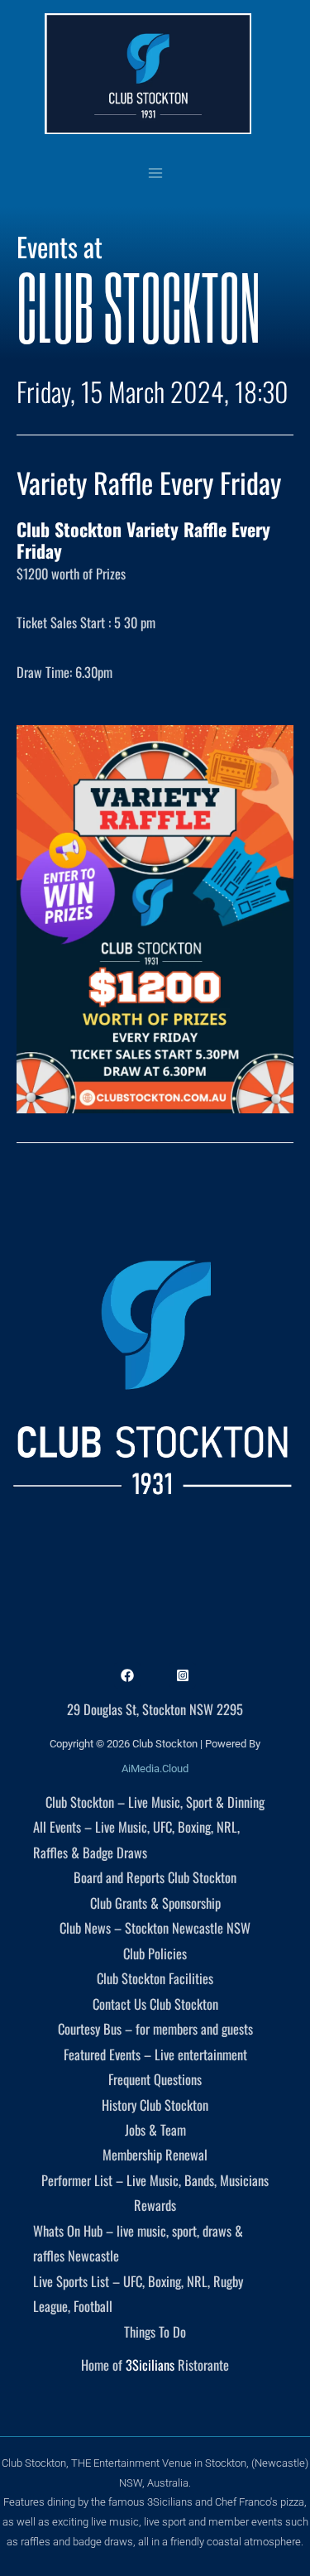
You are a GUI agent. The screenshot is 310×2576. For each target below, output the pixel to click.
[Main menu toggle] (155, 173)
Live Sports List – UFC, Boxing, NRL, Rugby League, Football (138, 2293)
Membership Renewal (155, 2154)
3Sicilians (150, 2365)
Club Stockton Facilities (155, 1978)
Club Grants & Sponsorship (155, 1903)
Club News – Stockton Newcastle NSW (155, 1927)
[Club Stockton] (148, 74)
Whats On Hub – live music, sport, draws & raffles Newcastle (138, 2243)
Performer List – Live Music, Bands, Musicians (155, 2180)
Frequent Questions (155, 2079)
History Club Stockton (155, 2105)
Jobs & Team (155, 2129)
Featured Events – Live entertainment (155, 2054)
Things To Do (155, 2331)
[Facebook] (127, 1675)
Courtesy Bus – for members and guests (155, 2028)
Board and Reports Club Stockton (155, 1877)
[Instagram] (183, 1675)
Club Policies (155, 1953)
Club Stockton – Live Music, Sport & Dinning (155, 1802)
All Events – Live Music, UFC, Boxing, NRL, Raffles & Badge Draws (136, 1839)
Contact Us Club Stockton (155, 2004)
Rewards (155, 2205)
